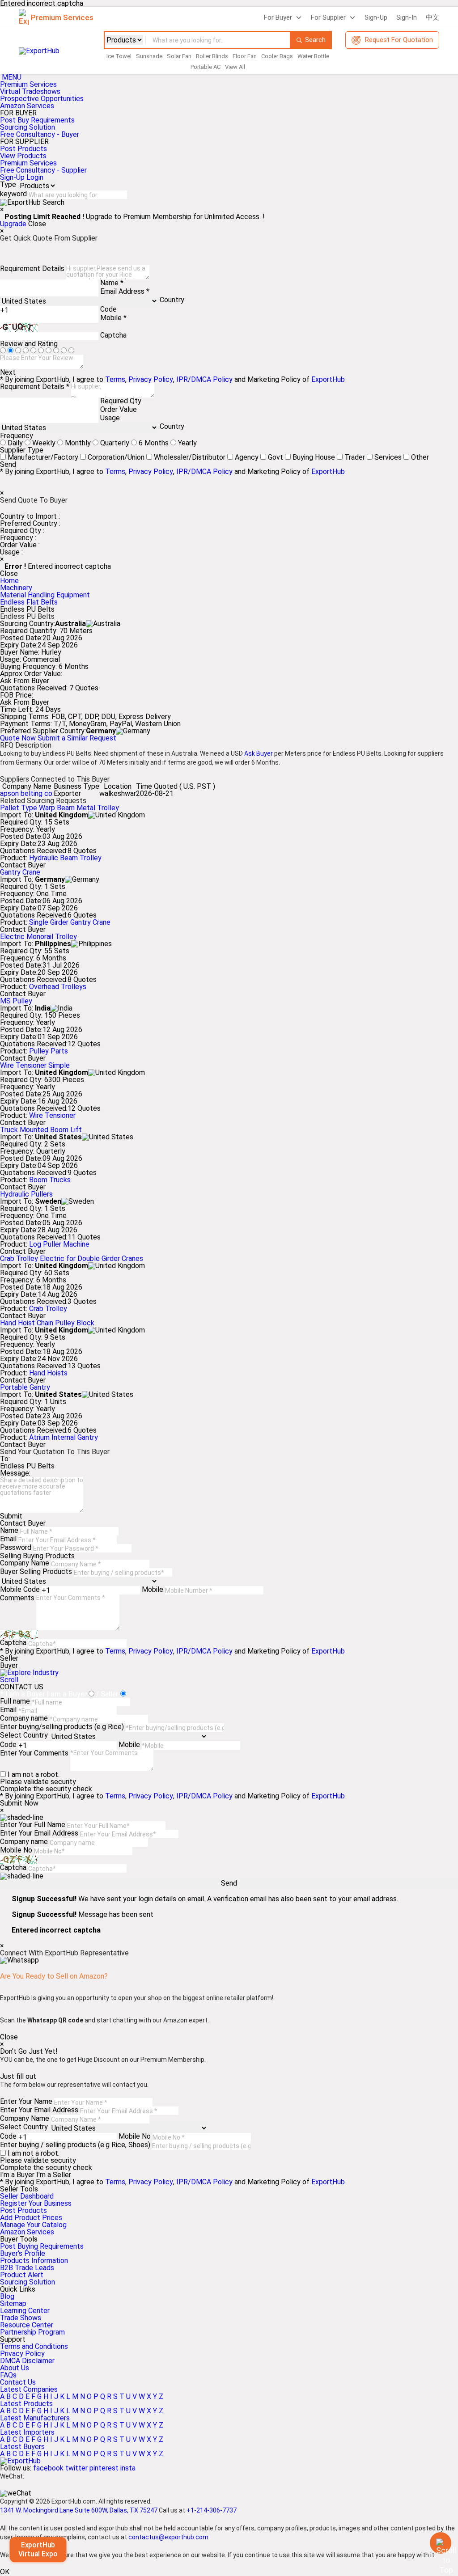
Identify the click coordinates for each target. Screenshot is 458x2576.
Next (8, 372)
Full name (15, 1701)
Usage (110, 418)
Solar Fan (179, 56)
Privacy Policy (151, 379)
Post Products (23, 149)
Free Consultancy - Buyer (40, 134)
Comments (17, 1598)
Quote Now (19, 738)
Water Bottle (313, 56)
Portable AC (206, 67)
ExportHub (328, 379)
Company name (24, 1718)
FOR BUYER (18, 113)
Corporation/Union (116, 457)
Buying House (314, 457)
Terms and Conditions (34, 2346)
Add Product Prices (31, 2218)
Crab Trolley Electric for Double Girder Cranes (72, 1258)
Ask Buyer (259, 753)
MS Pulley (16, 1001)
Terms (115, 379)
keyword (13, 194)
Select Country (24, 1735)
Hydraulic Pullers (26, 1194)
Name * (112, 283)
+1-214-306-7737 (212, 2510)
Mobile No (16, 1850)
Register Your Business (36, 2203)
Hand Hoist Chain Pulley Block (47, 1323)
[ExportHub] (20, 2461)
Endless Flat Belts (29, 602)
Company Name (25, 1563)
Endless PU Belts (27, 1466)
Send (8, 465)
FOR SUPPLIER (24, 142)
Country (172, 300)
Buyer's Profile (23, 2253)
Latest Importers (27, 2432)
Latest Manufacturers (35, 2418)
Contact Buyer (23, 865)
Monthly (78, 443)
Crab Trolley (48, 1309)
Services (388, 457)
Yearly (187, 443)
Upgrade (13, 224)
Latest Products (26, 2404)
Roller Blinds (212, 56)
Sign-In (407, 17)
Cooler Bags (277, 56)
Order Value (119, 409)
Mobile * (113, 318)
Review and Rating (29, 344)
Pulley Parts (49, 1051)
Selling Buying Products (37, 1556)
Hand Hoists (48, 1373)
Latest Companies (29, 2389)
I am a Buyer (67, 1694)
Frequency (17, 436)
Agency (247, 457)
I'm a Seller (54, 2175)
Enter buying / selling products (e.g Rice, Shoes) (75, 2145)
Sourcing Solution (28, 2282)
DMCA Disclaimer (27, 2361)
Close (37, 224)
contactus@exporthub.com (168, 2537)
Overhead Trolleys (58, 987)
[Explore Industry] (29, 1673)
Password (16, 1547)
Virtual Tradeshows (30, 91)
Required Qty (121, 401)
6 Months (154, 443)
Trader (355, 457)
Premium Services (28, 84)
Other (420, 457)
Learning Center (25, 2311)
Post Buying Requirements (42, 2246)
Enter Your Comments (34, 1753)
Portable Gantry (25, 1387)
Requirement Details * (35, 387)
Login (35, 177)
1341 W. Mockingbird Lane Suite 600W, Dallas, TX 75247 (79, 2510)
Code (108, 309)
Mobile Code (20, 1589)
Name (9, 1530)
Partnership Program (32, 2332)
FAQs (8, 2375)
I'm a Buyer (17, 2175)
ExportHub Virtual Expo (38, 2549)
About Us (15, 2368)
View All (235, 67)
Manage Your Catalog (33, 2225)
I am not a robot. (34, 1774)
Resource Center (27, 2325)
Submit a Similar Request (77, 738)
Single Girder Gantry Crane (70, 922)
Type (8, 184)
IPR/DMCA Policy (204, 379)
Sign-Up (376, 17)
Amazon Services (27, 106)
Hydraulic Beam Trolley (65, 858)
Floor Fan (245, 56)
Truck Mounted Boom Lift (41, 1130)
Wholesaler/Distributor (190, 457)
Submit (11, 1516)
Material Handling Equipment (45, 595)
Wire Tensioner (52, 1115)
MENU (12, 77)
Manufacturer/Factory (43, 457)
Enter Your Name (26, 2101)
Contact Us (18, 2382)
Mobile (153, 1589)
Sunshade (149, 56)
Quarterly (115, 443)
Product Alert (22, 2275)
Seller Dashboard (27, 2196)
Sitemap (13, 2303)
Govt (276, 457)
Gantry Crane (20, 872)
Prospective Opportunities (42, 99)
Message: (15, 1473)
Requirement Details (32, 269)
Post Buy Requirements (37, 120)
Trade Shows (21, 2318)
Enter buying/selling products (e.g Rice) (62, 1727)
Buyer (9, 1666)
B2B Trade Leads (27, 2268)
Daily (15, 443)
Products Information (34, 2261)
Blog (7, 2296)
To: (5, 1459)
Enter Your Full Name (33, 1825)
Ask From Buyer (25, 681)
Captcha (113, 335)
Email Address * (125, 291)
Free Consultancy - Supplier (43, 170)
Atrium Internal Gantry (64, 1437)
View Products (23, 156)
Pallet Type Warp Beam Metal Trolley (59, 808)
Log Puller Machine (59, 1244)
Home (9, 581)
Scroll (9, 1680)
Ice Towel (119, 56)
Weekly (44, 443)
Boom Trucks (50, 1180)
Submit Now (19, 1803)
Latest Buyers (22, 2447)
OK (5, 2572)
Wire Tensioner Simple (35, 1065)
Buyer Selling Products (36, 1571)
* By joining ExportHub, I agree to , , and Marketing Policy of (172, 2182)
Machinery (16, 588)
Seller (9, 1658)
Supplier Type (22, 450)
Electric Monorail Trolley (38, 937)
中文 (433, 17)
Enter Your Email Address (39, 1833)
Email (8, 1539)
